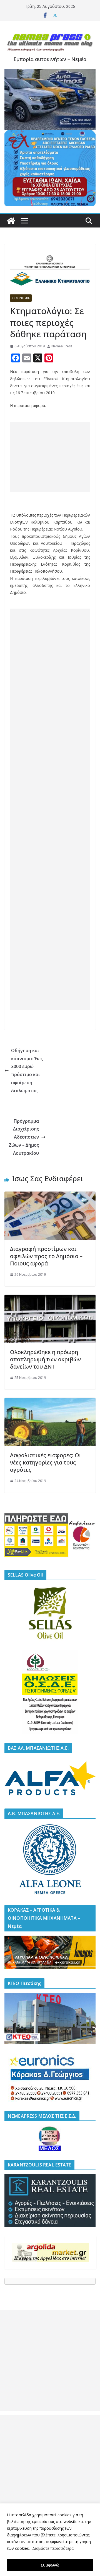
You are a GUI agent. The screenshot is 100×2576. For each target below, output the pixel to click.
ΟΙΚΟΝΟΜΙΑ (21, 298)
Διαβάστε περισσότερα (53, 2548)
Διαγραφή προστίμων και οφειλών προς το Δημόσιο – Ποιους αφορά (46, 1256)
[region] (50, 2540)
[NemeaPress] (11, 221)
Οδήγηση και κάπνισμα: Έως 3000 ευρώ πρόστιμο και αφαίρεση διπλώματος (27, 1071)
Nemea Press (62, 346)
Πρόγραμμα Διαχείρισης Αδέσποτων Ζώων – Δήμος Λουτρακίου (24, 1137)
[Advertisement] (50, 457)
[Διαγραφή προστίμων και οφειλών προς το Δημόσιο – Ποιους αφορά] (50, 1195)
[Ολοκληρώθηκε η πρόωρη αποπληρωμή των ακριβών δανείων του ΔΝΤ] (50, 1299)
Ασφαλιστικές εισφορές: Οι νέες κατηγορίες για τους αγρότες (46, 1462)
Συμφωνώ (50, 2565)
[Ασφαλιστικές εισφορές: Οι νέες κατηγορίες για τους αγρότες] (50, 1402)
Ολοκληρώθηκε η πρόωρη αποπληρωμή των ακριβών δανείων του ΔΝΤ (45, 1359)
